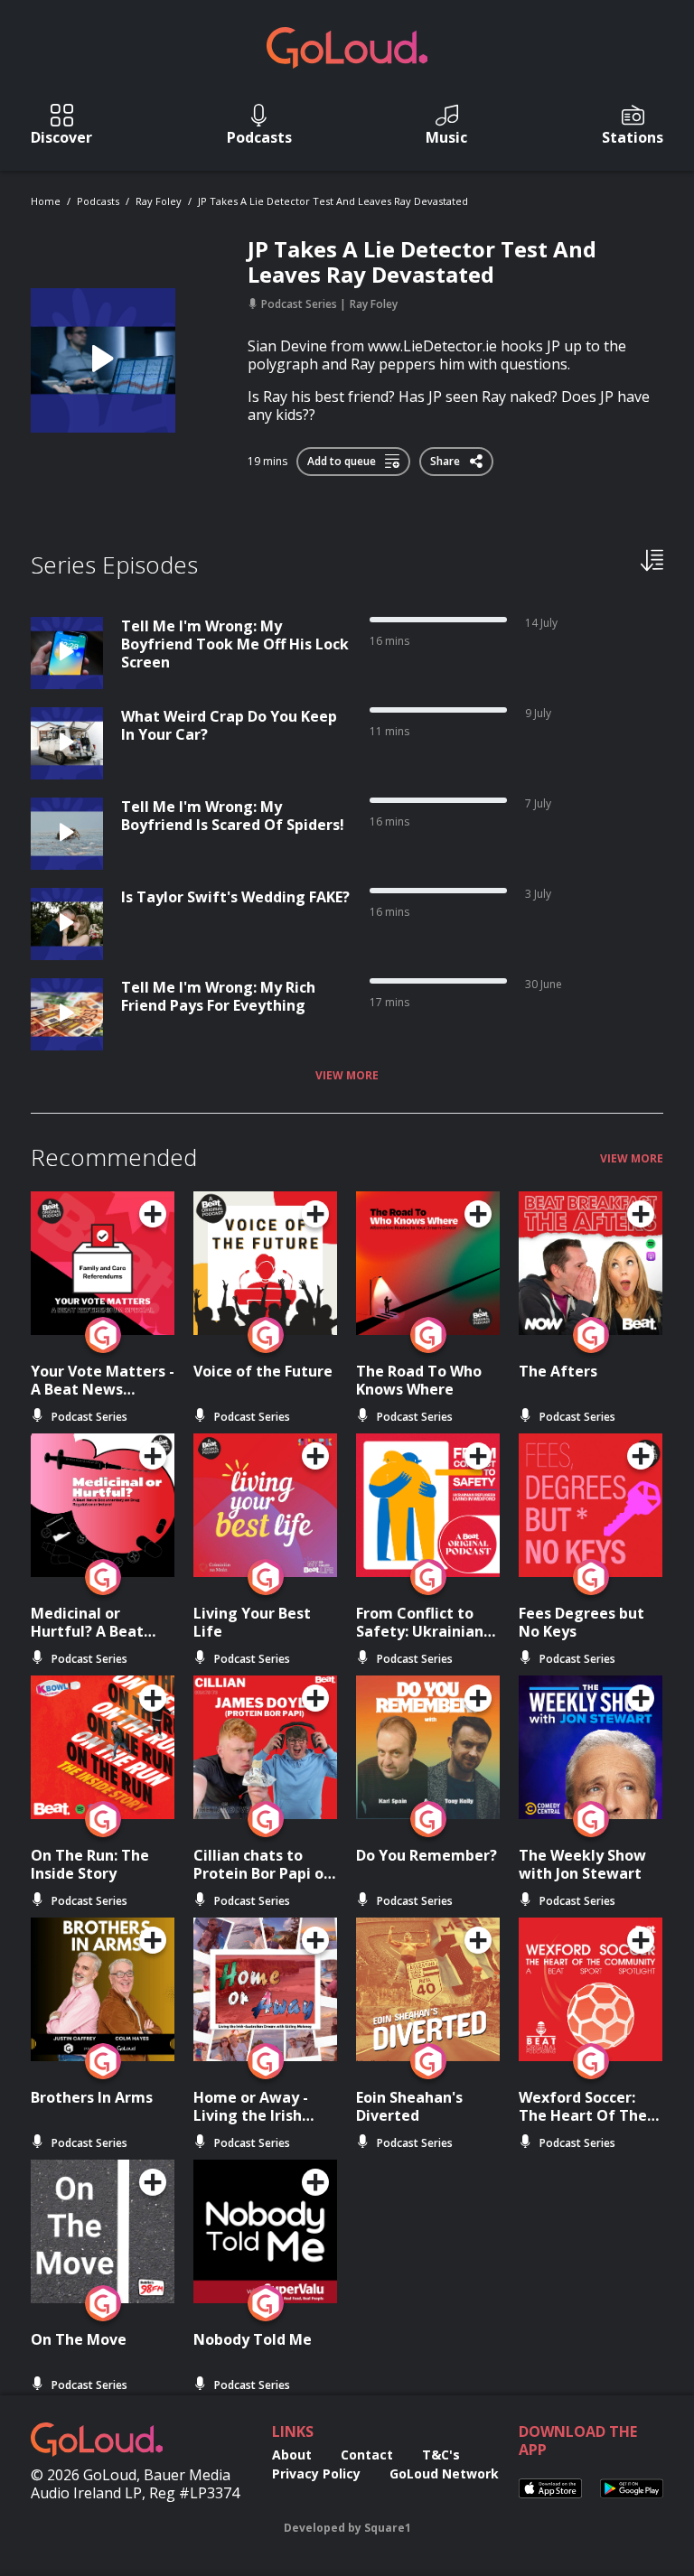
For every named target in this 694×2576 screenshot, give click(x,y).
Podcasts (98, 201)
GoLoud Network (444, 2473)
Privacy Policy (316, 2473)
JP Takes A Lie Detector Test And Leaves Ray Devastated (333, 201)
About (292, 2455)
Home (46, 201)
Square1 (388, 2528)
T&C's (441, 2455)
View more (347, 1076)
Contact (367, 2455)
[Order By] (652, 559)
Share (446, 458)
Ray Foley (159, 201)
